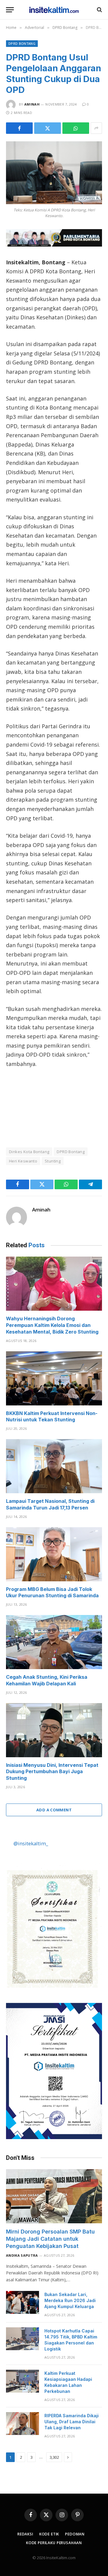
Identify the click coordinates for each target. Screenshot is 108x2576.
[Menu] (10, 10)
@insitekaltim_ (31, 1843)
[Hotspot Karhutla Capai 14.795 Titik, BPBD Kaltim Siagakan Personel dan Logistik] (22, 2339)
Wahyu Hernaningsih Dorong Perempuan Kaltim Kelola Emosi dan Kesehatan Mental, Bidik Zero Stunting (52, 1325)
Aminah (32, 104)
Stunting (53, 1161)
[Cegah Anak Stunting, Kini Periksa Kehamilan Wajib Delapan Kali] (54, 1642)
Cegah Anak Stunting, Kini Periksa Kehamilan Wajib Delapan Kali (47, 1680)
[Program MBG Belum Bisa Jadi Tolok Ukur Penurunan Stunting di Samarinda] (54, 1554)
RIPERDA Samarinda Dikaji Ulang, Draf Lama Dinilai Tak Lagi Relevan (72, 2422)
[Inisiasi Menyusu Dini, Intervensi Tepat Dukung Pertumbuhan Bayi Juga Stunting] (54, 1730)
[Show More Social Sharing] (96, 128)
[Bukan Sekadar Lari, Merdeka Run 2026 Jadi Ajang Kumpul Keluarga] (22, 2302)
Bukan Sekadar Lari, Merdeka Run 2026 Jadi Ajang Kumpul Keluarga (70, 2300)
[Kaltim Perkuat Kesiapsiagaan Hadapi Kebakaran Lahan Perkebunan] (22, 2381)
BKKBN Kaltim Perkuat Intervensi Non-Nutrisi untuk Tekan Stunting (52, 1417)
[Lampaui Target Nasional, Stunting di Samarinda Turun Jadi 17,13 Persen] (54, 1466)
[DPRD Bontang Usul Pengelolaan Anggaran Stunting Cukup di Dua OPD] (54, 173)
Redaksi (25, 2534)
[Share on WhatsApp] (76, 128)
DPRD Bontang (22, 43)
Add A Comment (54, 1810)
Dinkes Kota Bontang (29, 1152)
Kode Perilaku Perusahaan (54, 2543)
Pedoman (75, 2534)
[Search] (99, 10)
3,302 (54, 2457)
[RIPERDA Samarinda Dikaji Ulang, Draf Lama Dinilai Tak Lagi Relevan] (22, 2424)
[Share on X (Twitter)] (48, 128)
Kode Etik (49, 2534)
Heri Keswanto (23, 1161)
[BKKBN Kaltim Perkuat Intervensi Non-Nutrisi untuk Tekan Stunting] (54, 1378)
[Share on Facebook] (19, 128)
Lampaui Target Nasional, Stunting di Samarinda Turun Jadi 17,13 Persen (50, 1504)
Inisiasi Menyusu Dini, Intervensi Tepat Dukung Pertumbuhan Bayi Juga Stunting (52, 1772)
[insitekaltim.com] (54, 10)
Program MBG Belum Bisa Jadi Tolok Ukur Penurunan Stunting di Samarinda (52, 1592)
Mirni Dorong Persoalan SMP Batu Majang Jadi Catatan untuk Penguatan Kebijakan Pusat (50, 2239)
